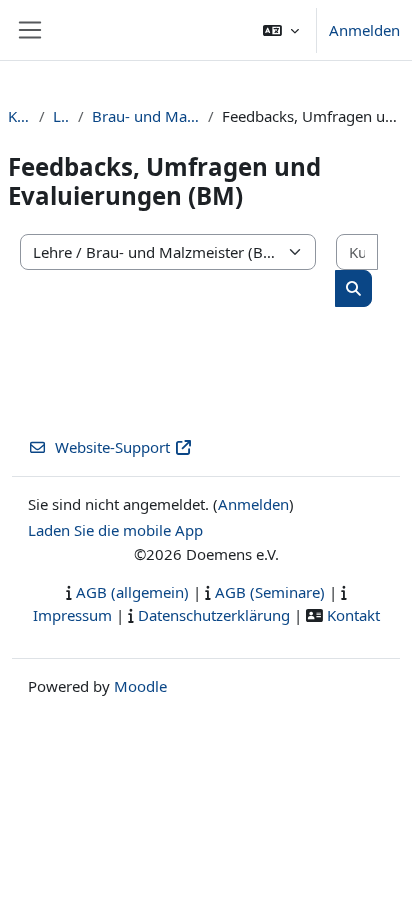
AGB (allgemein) (132, 592)
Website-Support (112, 447)
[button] (281, 30)
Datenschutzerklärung (214, 615)
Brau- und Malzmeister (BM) (146, 116)
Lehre (61, 116)
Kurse (19, 116)
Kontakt (353, 615)
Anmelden (364, 30)
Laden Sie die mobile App (115, 530)
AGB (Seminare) (270, 592)
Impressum (72, 615)
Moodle (140, 686)
